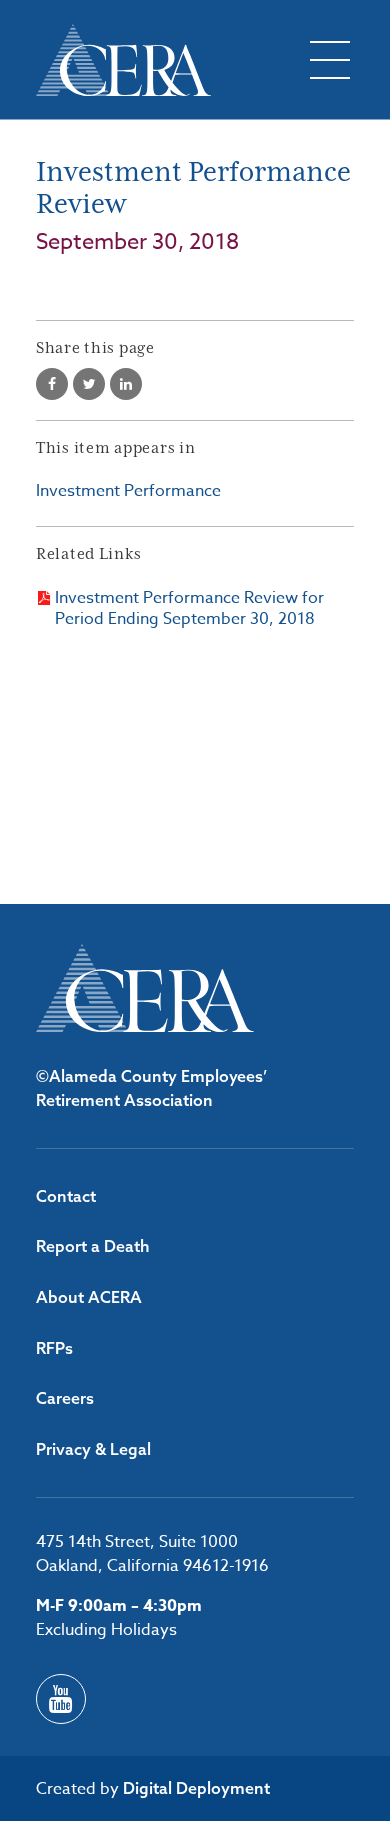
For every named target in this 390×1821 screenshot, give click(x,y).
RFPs (54, 1348)
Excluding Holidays (106, 1630)
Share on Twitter (89, 384)
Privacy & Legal (93, 1449)
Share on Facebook (52, 384)
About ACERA (89, 1297)
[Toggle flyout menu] (330, 60)
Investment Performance (128, 491)
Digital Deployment (196, 1788)
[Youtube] (61, 1699)
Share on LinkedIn (126, 384)
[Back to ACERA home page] (123, 60)
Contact (66, 1196)
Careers (65, 1398)
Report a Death (93, 1246)
